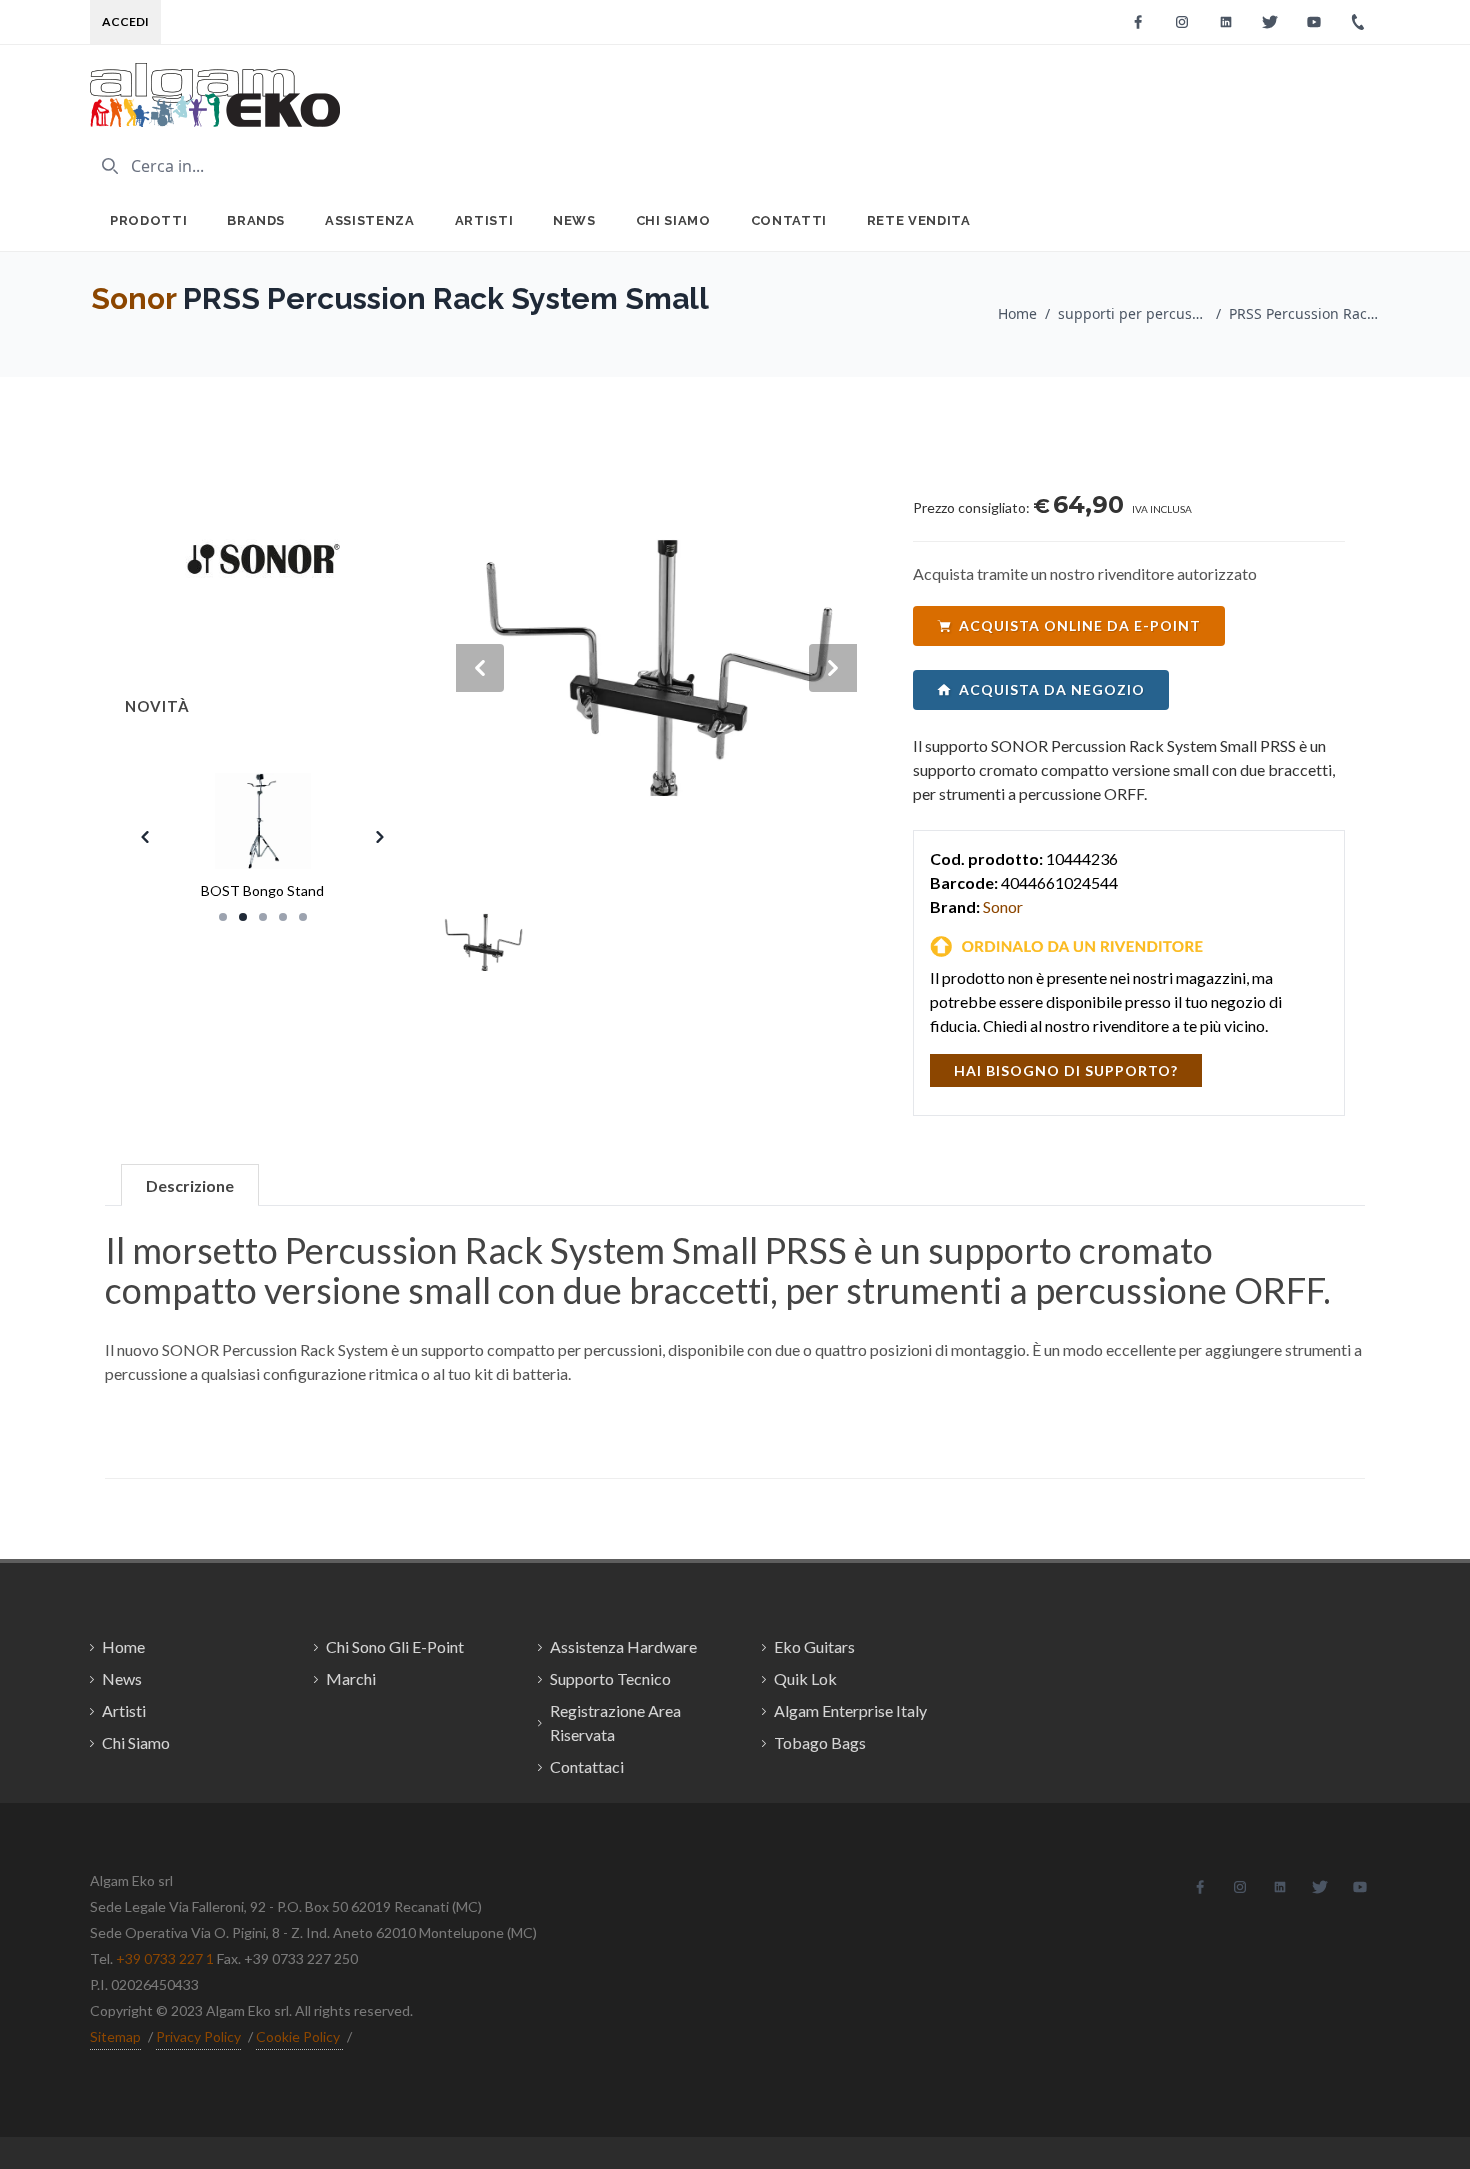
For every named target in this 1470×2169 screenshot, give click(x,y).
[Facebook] (1138, 22)
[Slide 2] (243, 917)
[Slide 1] (223, 917)
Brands (256, 220)
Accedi (125, 21)
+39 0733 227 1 (165, 1958)
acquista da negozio (1052, 689)
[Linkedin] (1226, 22)
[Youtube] (1314, 22)
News (574, 220)
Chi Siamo (673, 220)
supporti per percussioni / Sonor (1133, 313)
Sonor (133, 298)
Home (1017, 313)
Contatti (789, 220)
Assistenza (370, 220)
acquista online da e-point (1080, 625)
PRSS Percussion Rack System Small (1304, 313)
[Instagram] (1182, 22)
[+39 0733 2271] (1358, 22)
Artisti (484, 220)
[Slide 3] (263, 917)
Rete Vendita (919, 220)
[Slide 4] (283, 917)
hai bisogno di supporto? (1066, 1070)
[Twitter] (1270, 22)
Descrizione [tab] (190, 1185)
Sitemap (115, 2036)
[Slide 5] (303, 917)
